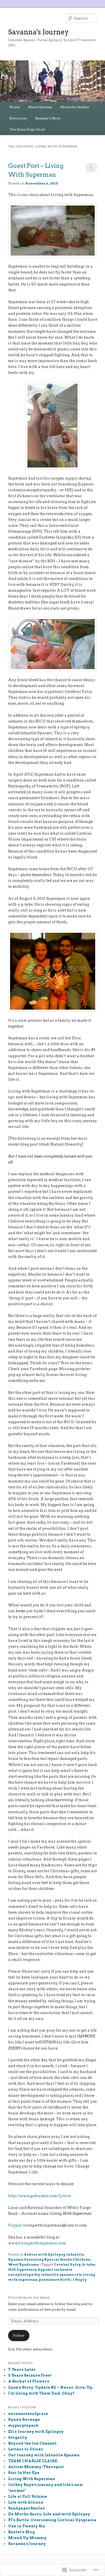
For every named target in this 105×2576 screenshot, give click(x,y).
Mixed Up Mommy (27, 2538)
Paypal (15, 2225)
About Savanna (40, 107)
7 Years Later (22, 2370)
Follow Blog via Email (29, 2298)
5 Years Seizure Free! (30, 2375)
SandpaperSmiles (26, 2508)
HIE (12, 2269)
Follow (19, 2335)
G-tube (88, 2264)
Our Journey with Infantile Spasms (44, 2455)
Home (15, 107)
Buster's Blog (21, 2532)
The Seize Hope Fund (27, 129)
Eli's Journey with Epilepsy (36, 2432)
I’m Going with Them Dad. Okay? (41, 2393)
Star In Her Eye (24, 2473)
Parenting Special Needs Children (57, 2259)
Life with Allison (26, 2502)
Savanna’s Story (48, 118)
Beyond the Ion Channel (32, 2443)
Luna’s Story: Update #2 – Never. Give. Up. (51, 2387)
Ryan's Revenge (24, 2420)
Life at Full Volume (28, 2496)
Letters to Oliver (26, 2449)
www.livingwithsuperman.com (37, 2243)
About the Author (75, 107)
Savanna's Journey (38, 32)
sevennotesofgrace (28, 2414)
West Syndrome (24, 2264)
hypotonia (27, 2269)
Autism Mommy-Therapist (36, 2467)
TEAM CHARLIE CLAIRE (33, 2461)
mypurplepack (23, 2425)
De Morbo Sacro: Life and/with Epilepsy (49, 2514)
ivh (78, 2274)
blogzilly (18, 2437)
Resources (18, 118)
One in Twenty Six (27, 2526)
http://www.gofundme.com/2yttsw (40, 2196)
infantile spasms (57, 2274)
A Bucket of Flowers (29, 2381)
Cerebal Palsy (67, 2264)
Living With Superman (32, 2479)
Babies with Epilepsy (45, 2254)
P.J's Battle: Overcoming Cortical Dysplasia (52, 2520)
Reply (80, 2279)
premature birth (54, 2279)
